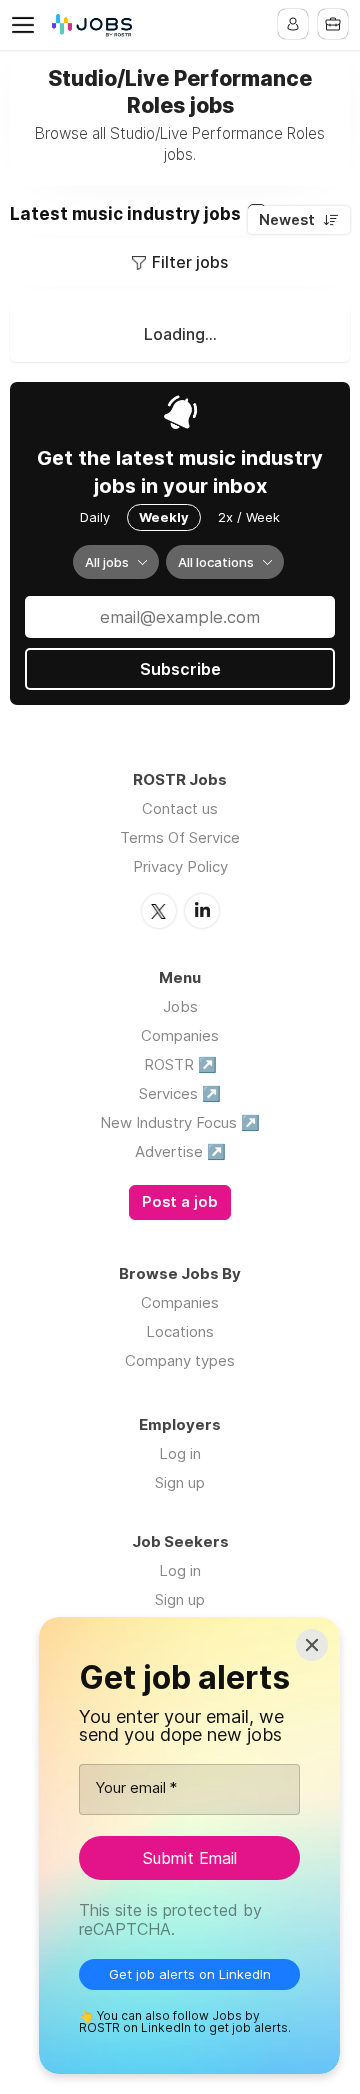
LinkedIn (202, 911)
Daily (95, 517)
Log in (180, 1453)
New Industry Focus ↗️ (180, 1122)
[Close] (312, 1645)
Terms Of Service (180, 837)
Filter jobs (190, 262)
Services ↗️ (180, 1093)
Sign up (180, 1482)
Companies (180, 1035)
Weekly (164, 517)
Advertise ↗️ (180, 1151)
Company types (180, 1360)
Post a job (180, 1202)
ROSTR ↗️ (180, 1064)
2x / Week (249, 517)
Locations (180, 1331)
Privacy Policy (180, 866)
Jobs (180, 1006)
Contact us (180, 808)
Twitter (159, 911)
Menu (27, 25)
